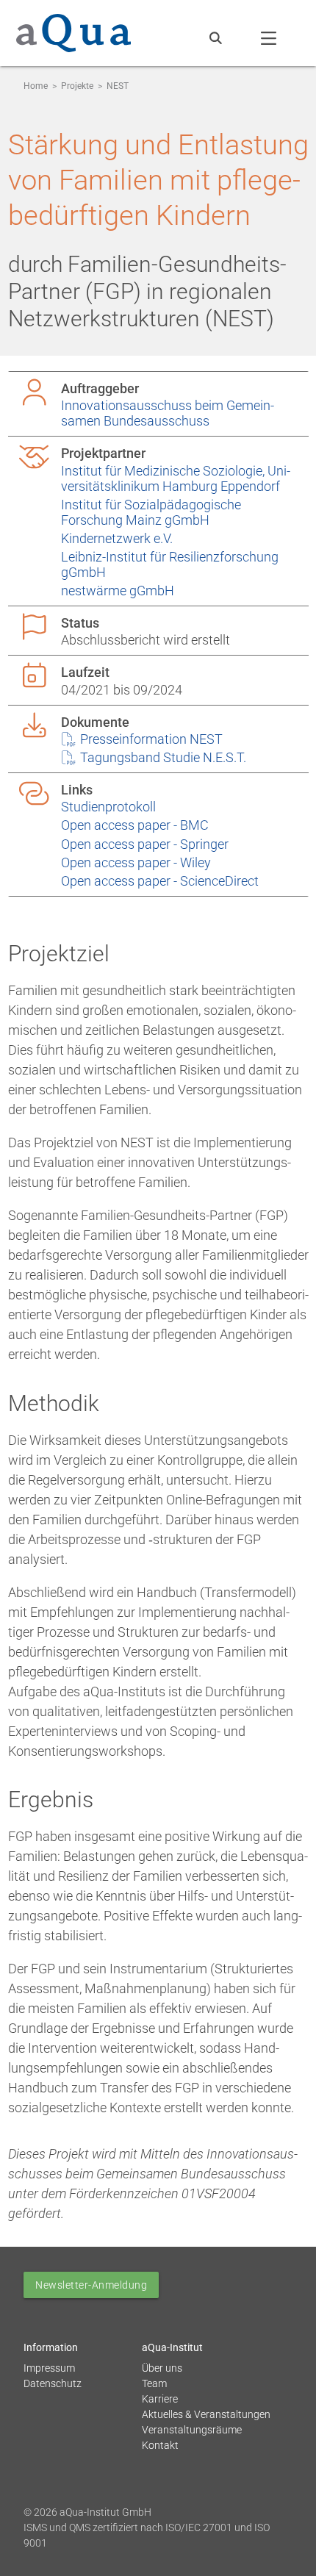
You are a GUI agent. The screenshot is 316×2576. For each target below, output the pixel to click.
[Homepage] (73, 30)
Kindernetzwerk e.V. (117, 538)
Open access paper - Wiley (136, 862)
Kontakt (160, 2445)
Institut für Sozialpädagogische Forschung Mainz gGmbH (151, 512)
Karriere (160, 2399)
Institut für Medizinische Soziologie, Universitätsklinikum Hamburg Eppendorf (176, 478)
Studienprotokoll (108, 807)
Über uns (162, 2368)
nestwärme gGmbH (118, 591)
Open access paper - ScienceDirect (160, 881)
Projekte (77, 86)
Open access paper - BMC (135, 825)
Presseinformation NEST (150, 739)
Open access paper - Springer (145, 844)
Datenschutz (53, 2383)
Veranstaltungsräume (192, 2430)
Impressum (49, 2368)
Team (154, 2383)
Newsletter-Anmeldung (91, 2285)
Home (36, 86)
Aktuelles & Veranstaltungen (206, 2414)
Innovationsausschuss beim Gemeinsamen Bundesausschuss (168, 413)
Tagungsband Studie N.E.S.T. (162, 757)
